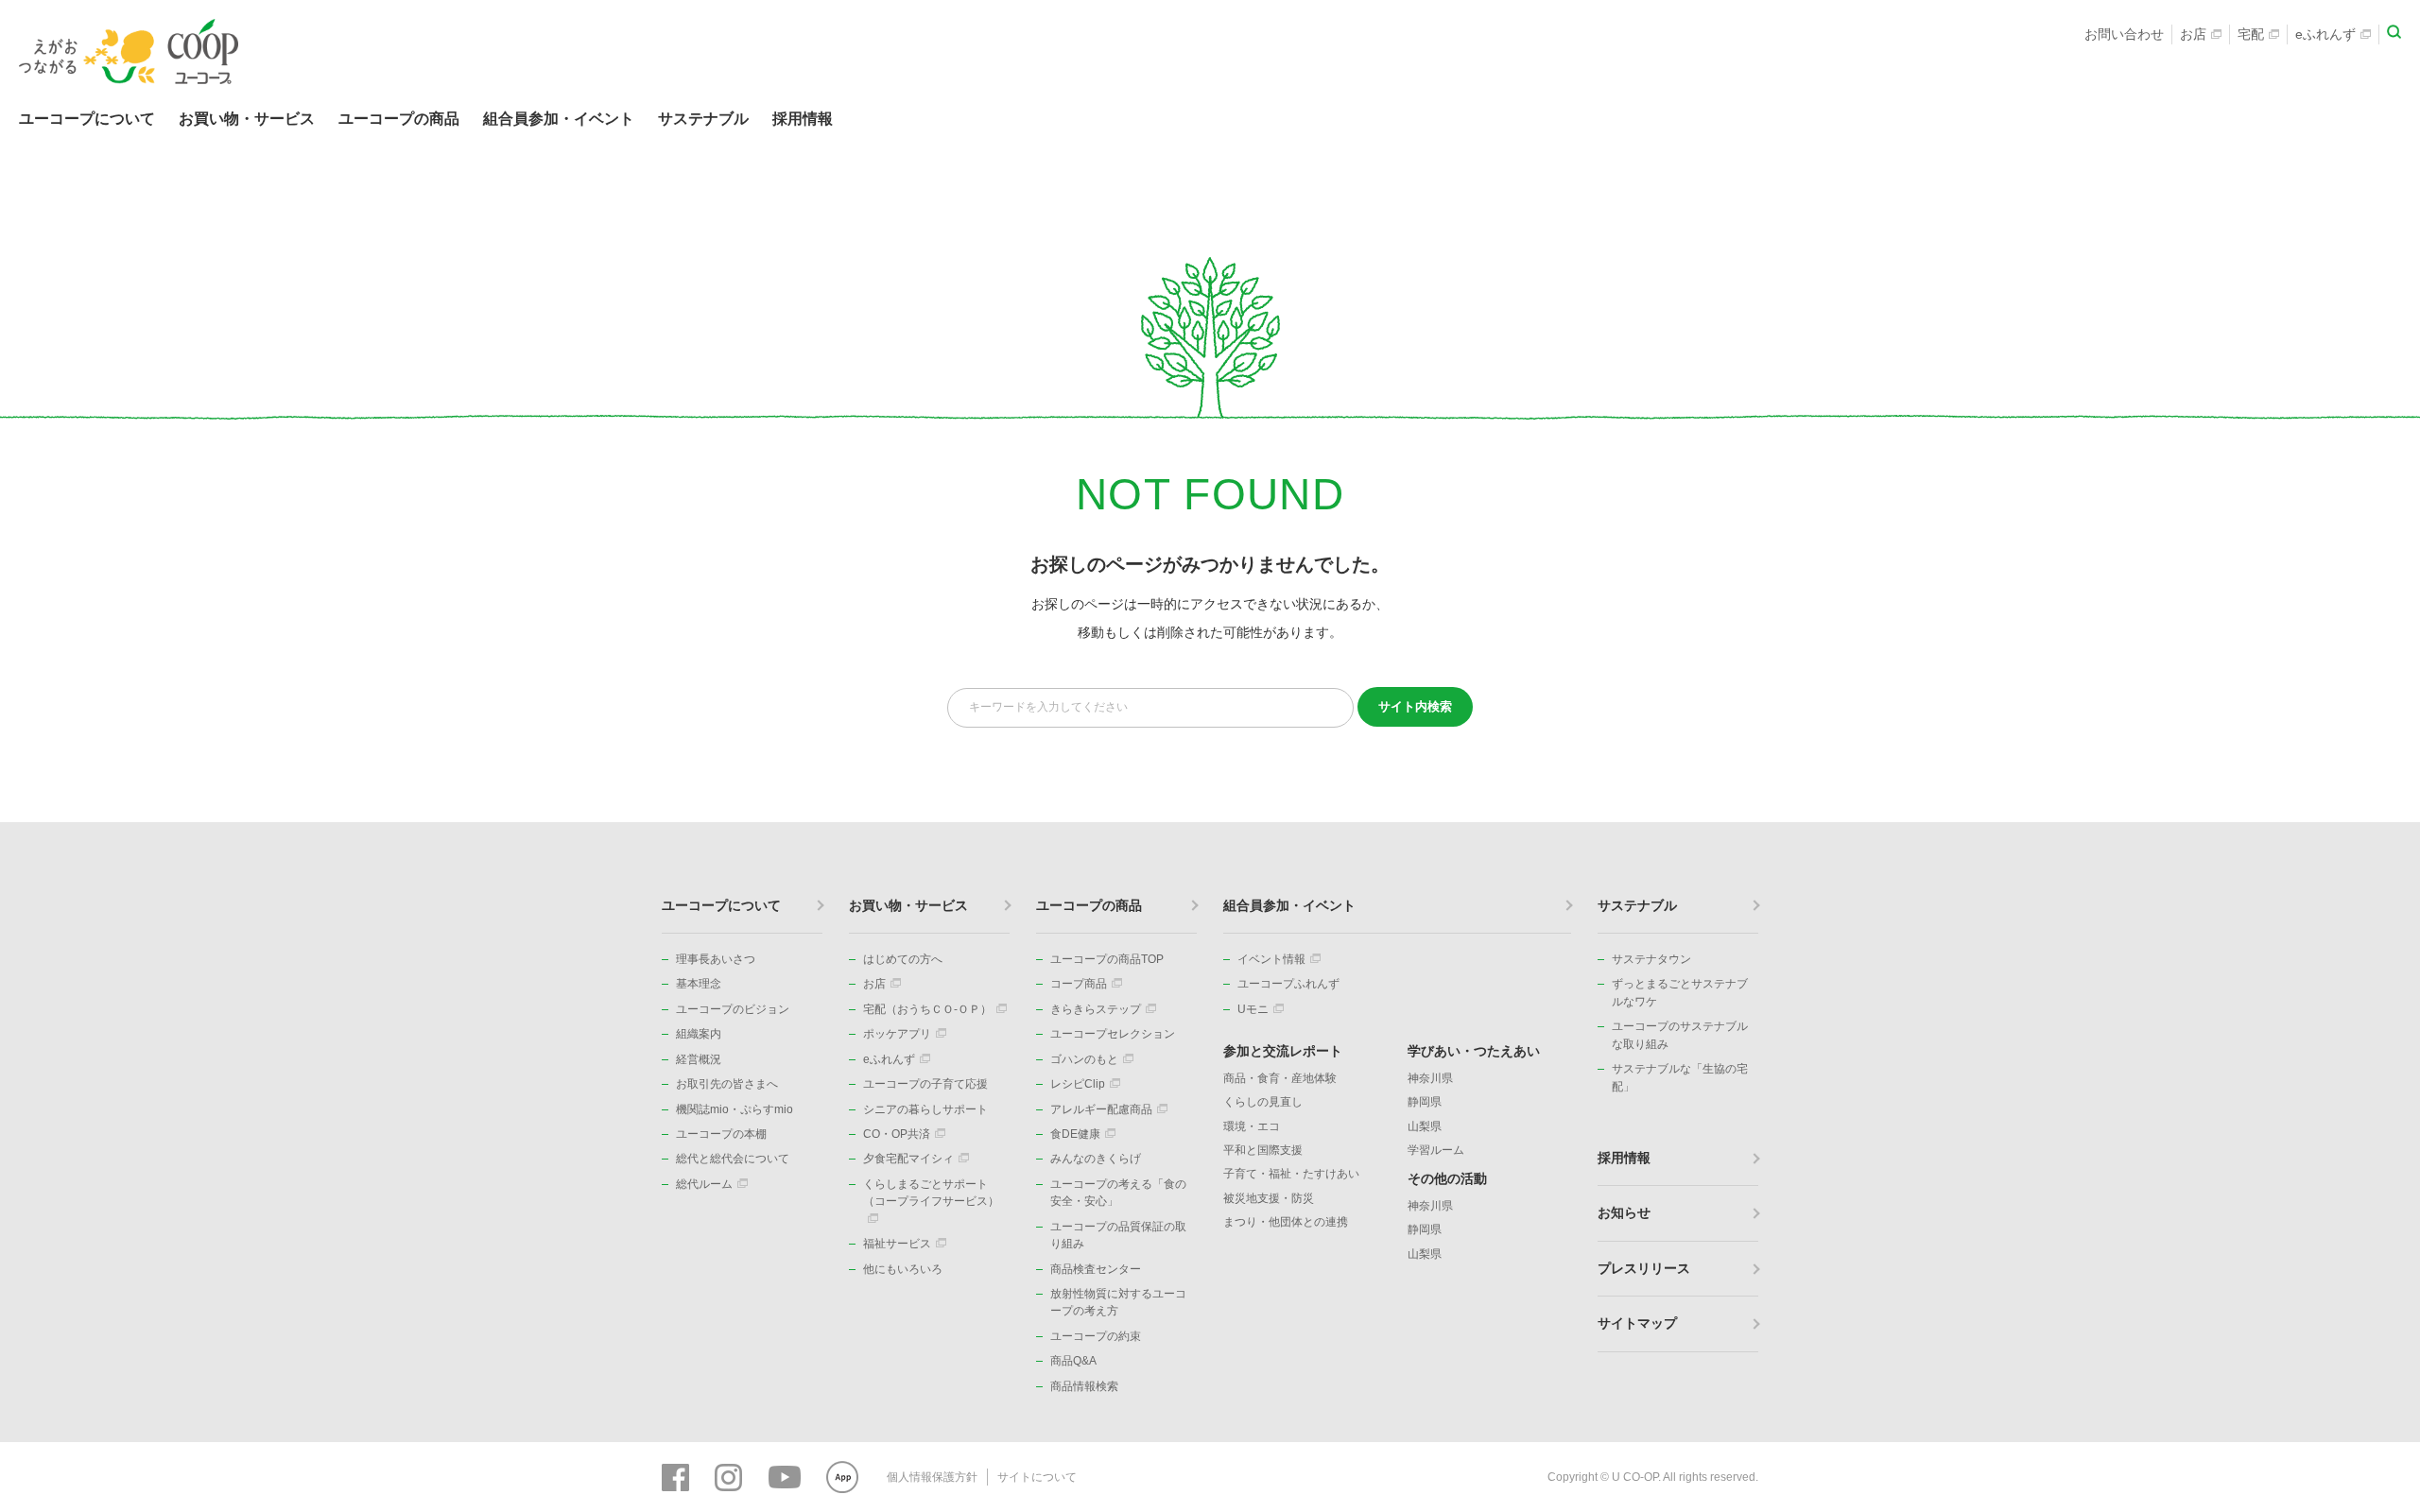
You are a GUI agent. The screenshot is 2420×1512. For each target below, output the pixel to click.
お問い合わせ (2124, 34)
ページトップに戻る (2377, 822)
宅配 (2251, 34)
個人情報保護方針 (932, 1477)
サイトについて (1037, 1477)
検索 (1415, 706)
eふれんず (2325, 34)
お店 (2193, 34)
